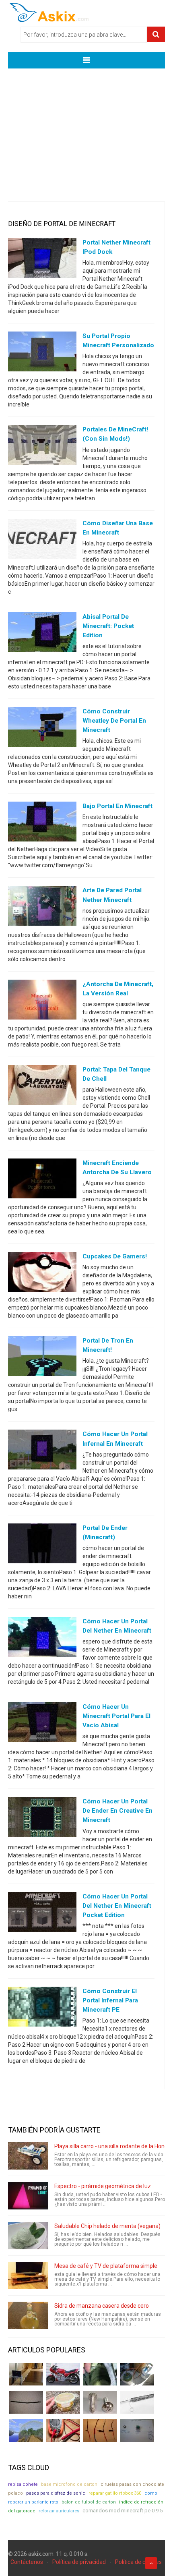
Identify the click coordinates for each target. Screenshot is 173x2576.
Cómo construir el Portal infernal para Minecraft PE (110, 2000)
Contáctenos (27, 2562)
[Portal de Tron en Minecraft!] (42, 1358)
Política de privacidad (79, 2562)
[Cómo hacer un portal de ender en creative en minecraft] (42, 1819)
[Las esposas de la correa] (26, 2402)
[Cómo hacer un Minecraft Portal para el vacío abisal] (42, 1724)
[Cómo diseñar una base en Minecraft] (42, 540)
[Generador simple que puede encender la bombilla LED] (137, 2431)
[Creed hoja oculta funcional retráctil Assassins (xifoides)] (137, 2402)
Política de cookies (138, 2562)
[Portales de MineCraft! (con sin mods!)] (42, 447)
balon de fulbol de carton (89, 2502)
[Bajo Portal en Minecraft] (42, 823)
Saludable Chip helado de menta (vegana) (107, 2226)
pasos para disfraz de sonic (56, 2493)
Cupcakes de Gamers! (115, 1256)
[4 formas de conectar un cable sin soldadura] (100, 2431)
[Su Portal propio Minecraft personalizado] (42, 353)
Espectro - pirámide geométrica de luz (103, 2186)
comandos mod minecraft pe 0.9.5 (123, 2511)
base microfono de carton (69, 2484)
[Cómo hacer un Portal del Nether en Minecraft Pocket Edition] (42, 1913)
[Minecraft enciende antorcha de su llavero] (42, 1180)
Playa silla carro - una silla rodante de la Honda (113, 2146)
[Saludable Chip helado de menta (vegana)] (28, 2236)
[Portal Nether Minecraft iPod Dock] (42, 260)
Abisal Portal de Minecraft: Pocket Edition (108, 626)
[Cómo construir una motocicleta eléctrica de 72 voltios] (63, 2374)
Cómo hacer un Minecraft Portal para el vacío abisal (116, 1716)
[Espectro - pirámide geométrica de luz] (28, 2196)
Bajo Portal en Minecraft (117, 806)
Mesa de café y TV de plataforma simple (106, 2266)
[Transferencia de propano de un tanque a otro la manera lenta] (137, 2374)
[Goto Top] (151, 2563)
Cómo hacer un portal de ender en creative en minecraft (117, 1811)
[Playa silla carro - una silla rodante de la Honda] (28, 2156)
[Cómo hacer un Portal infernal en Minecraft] (42, 1451)
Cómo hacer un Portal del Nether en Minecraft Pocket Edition (117, 1906)
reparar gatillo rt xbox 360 (115, 2493)
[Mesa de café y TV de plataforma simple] (28, 2276)
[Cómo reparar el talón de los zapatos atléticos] (100, 2374)
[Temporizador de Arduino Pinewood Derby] (26, 2374)
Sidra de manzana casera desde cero (102, 2306)
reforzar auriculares (59, 2511)
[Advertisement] (86, 129)
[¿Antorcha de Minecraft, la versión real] (42, 1001)
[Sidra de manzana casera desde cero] (28, 2315)
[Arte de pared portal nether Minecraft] (42, 908)
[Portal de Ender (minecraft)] (42, 1545)
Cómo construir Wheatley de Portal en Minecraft (114, 721)
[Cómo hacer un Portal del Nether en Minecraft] (42, 1639)
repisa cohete (23, 2484)
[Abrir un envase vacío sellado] (63, 2402)
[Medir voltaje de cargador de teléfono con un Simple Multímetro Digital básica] (63, 2431)
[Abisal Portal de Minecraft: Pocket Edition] (42, 634)
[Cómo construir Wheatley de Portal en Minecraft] (42, 729)
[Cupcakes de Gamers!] (42, 1274)
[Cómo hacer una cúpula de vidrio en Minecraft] (26, 2431)
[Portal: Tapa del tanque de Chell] (42, 1086)
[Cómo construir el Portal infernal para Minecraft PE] (42, 2008)
